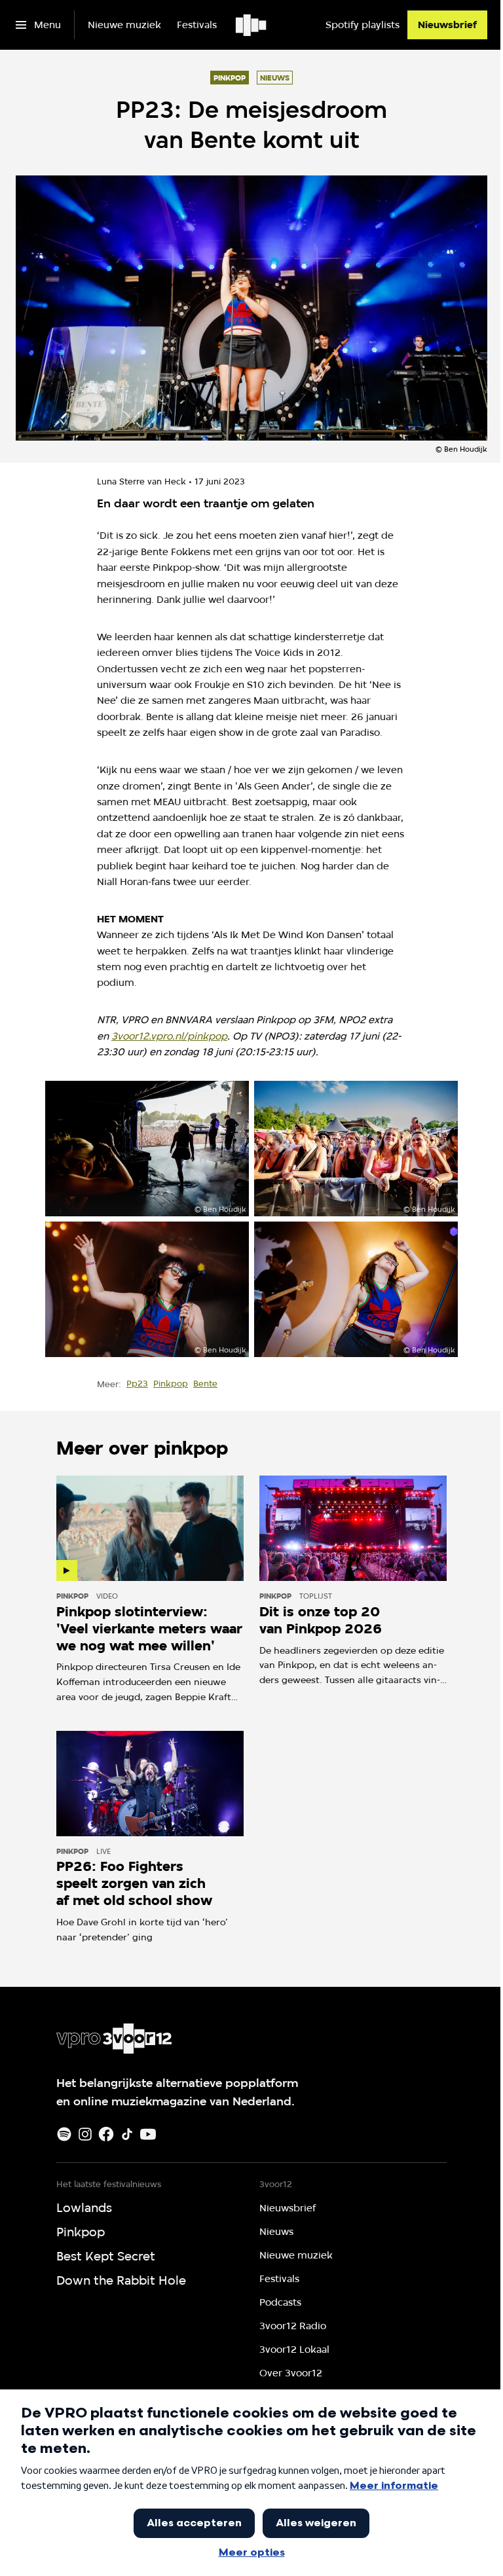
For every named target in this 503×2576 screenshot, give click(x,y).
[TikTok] (127, 2134)
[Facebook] (106, 2134)
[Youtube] (148, 2134)
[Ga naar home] (252, 25)
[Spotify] (64, 2134)
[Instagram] (85, 2134)
